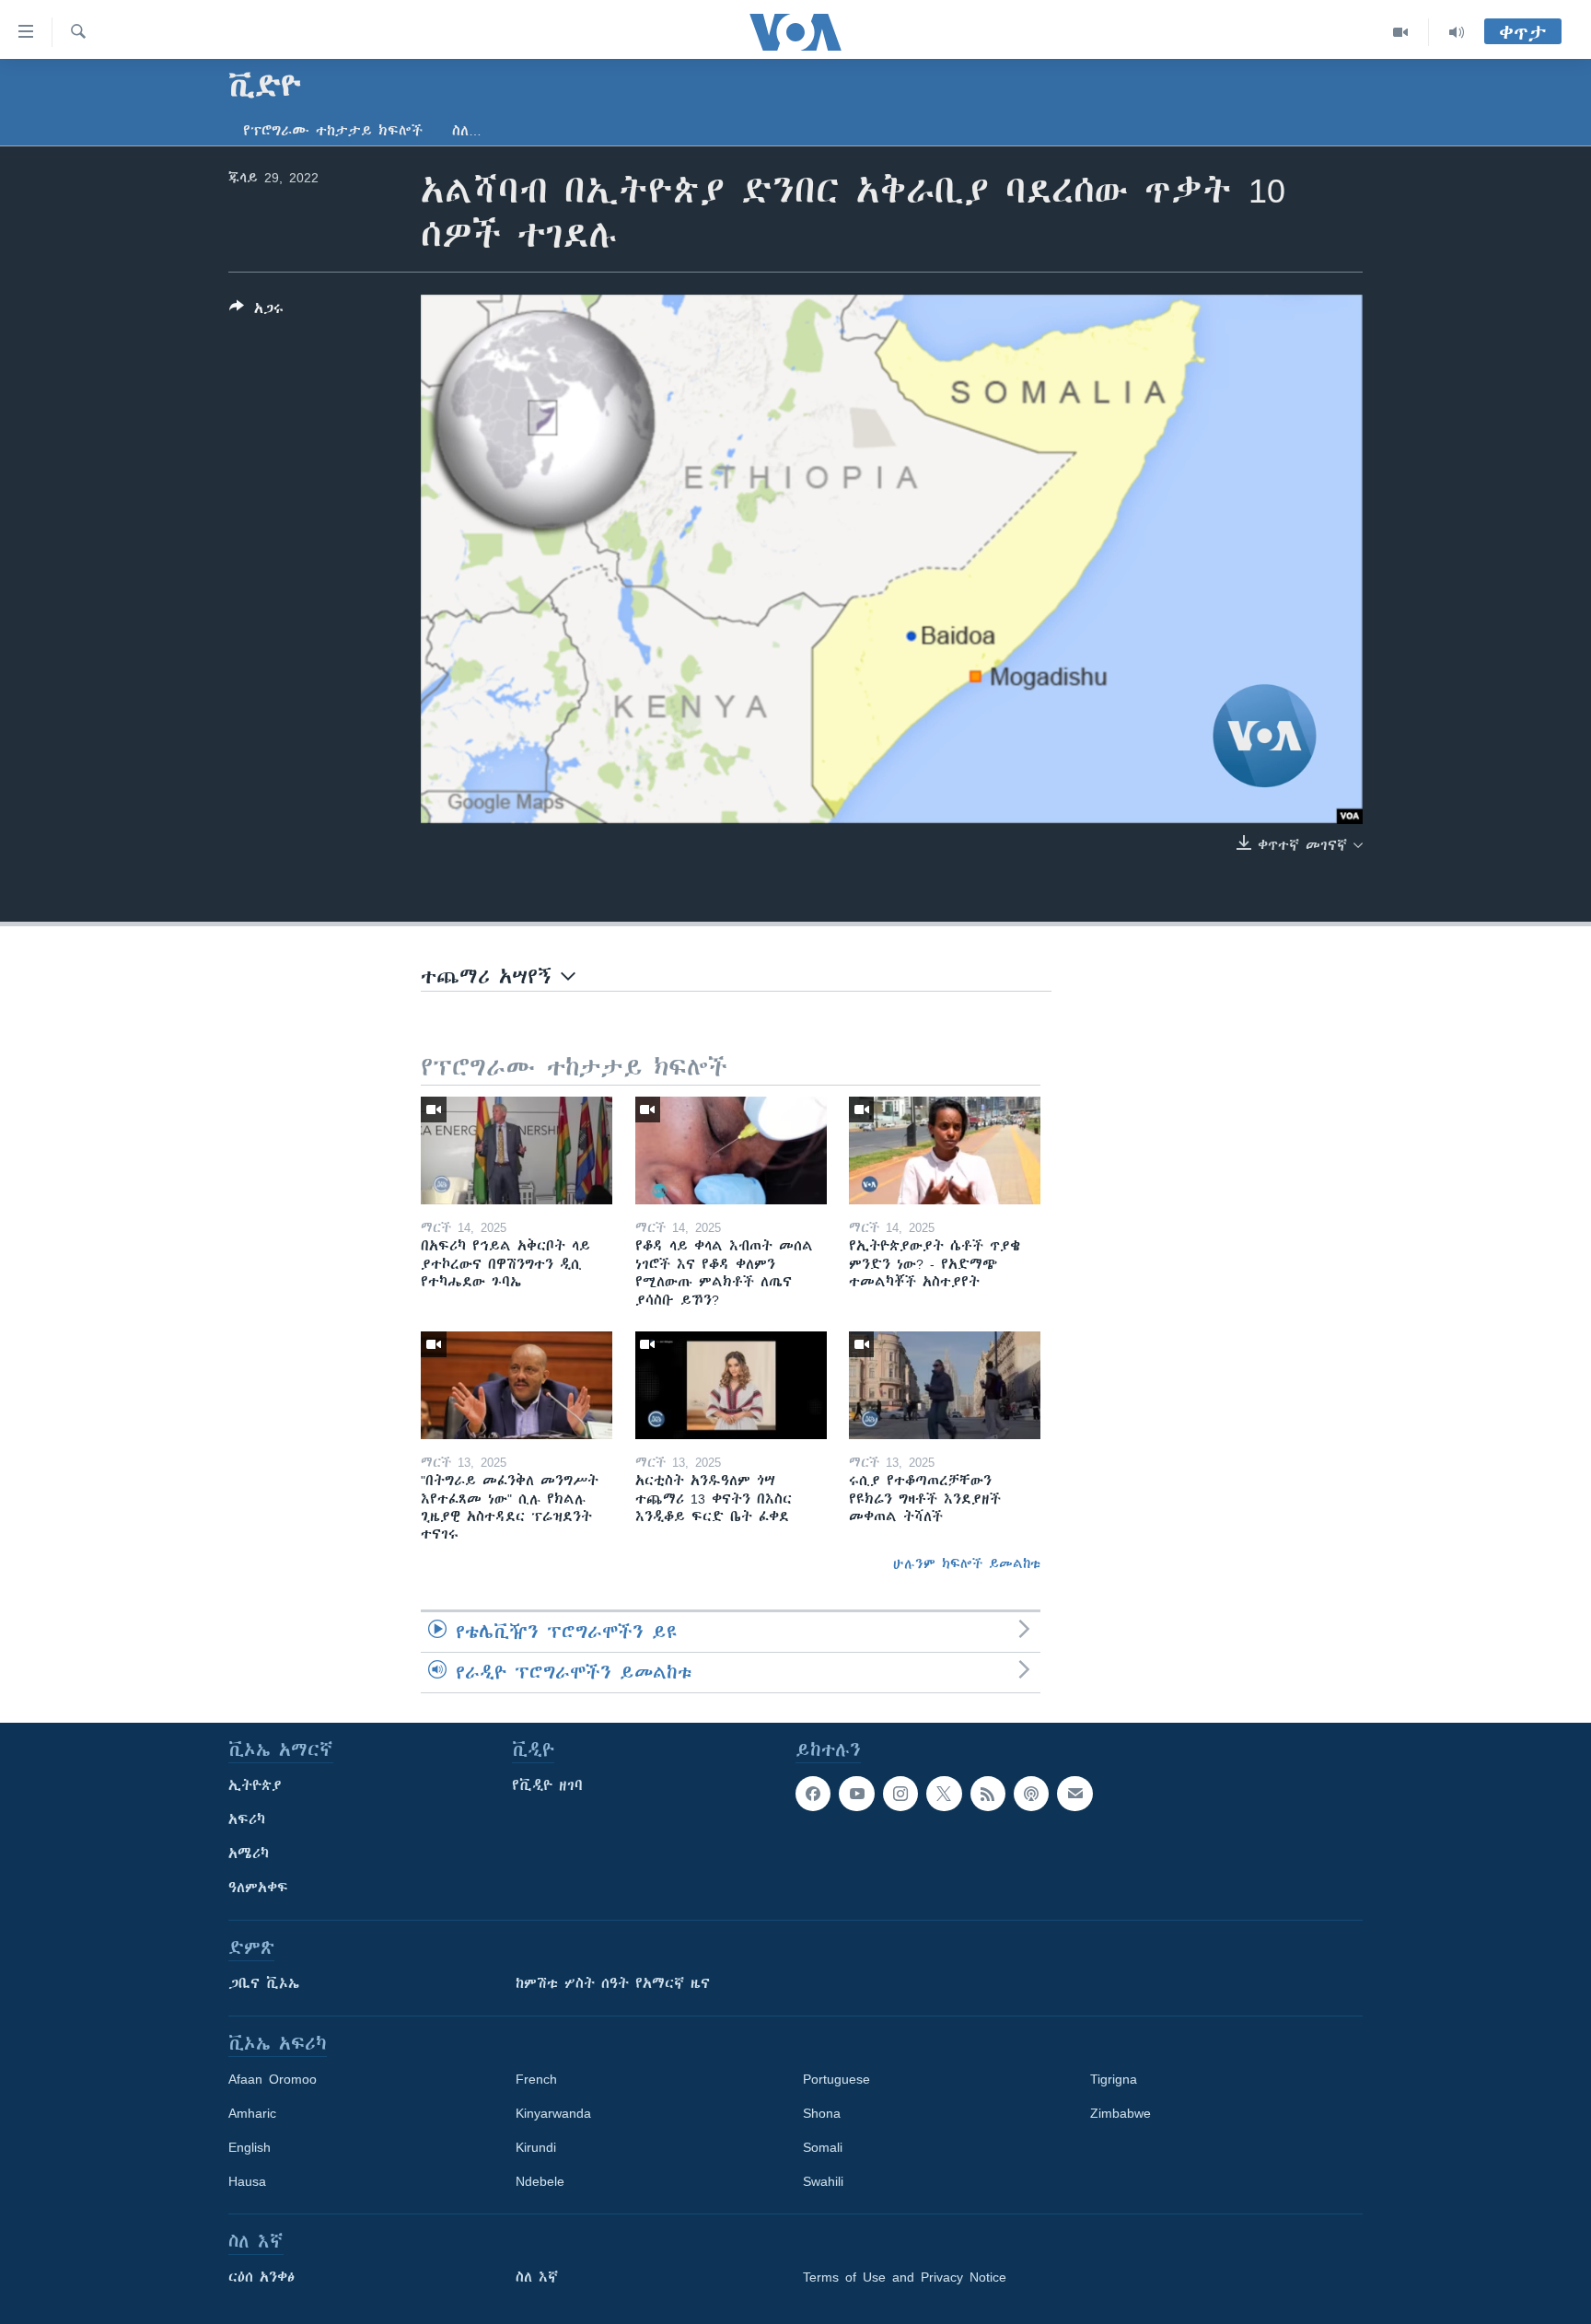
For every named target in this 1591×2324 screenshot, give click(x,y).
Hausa (247, 2181)
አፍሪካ (247, 1819)
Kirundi (536, 2147)
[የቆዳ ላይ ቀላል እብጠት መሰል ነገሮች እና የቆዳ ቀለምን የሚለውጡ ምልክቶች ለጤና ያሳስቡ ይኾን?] (731, 1150)
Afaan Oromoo (273, 2079)
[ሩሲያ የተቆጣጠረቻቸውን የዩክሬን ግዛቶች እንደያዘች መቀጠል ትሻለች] (945, 1385)
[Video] (1401, 32)
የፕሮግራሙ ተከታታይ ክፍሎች (333, 131)
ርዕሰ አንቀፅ (261, 2277)
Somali (823, 2147)
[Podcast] (1031, 1794)
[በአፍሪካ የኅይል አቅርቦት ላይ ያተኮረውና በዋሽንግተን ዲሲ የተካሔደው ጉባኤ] (517, 1150)
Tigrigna (1114, 2079)
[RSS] (988, 1794)
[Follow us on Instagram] (900, 1794)
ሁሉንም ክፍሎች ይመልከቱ (967, 1563)
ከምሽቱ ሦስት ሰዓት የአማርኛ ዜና (613, 1983)
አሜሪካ (249, 1853)
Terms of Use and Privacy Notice (905, 2277)
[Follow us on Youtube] (856, 1794)
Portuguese (836, 2079)
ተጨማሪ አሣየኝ (491, 976)
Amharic (252, 2113)
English (250, 2147)
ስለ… (467, 131)
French (536, 2079)
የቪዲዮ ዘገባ (547, 1785)
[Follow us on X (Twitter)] (944, 1794)
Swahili (823, 2181)
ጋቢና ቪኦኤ (264, 1983)
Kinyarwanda (553, 2113)
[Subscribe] (1074, 1794)
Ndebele (540, 2181)
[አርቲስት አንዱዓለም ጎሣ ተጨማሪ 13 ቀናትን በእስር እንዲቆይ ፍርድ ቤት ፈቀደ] (731, 1385)
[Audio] (1457, 32)
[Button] (256, 312)
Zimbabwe (1121, 2113)
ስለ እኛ (537, 2277)
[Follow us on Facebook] (813, 1794)
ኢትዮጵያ (255, 1785)
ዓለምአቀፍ (258, 1888)
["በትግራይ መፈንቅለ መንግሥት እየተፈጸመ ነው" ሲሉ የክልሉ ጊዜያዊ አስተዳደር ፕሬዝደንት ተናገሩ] (517, 1385)
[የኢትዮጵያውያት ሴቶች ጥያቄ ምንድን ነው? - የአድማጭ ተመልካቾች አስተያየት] (945, 1150)
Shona (822, 2113)
